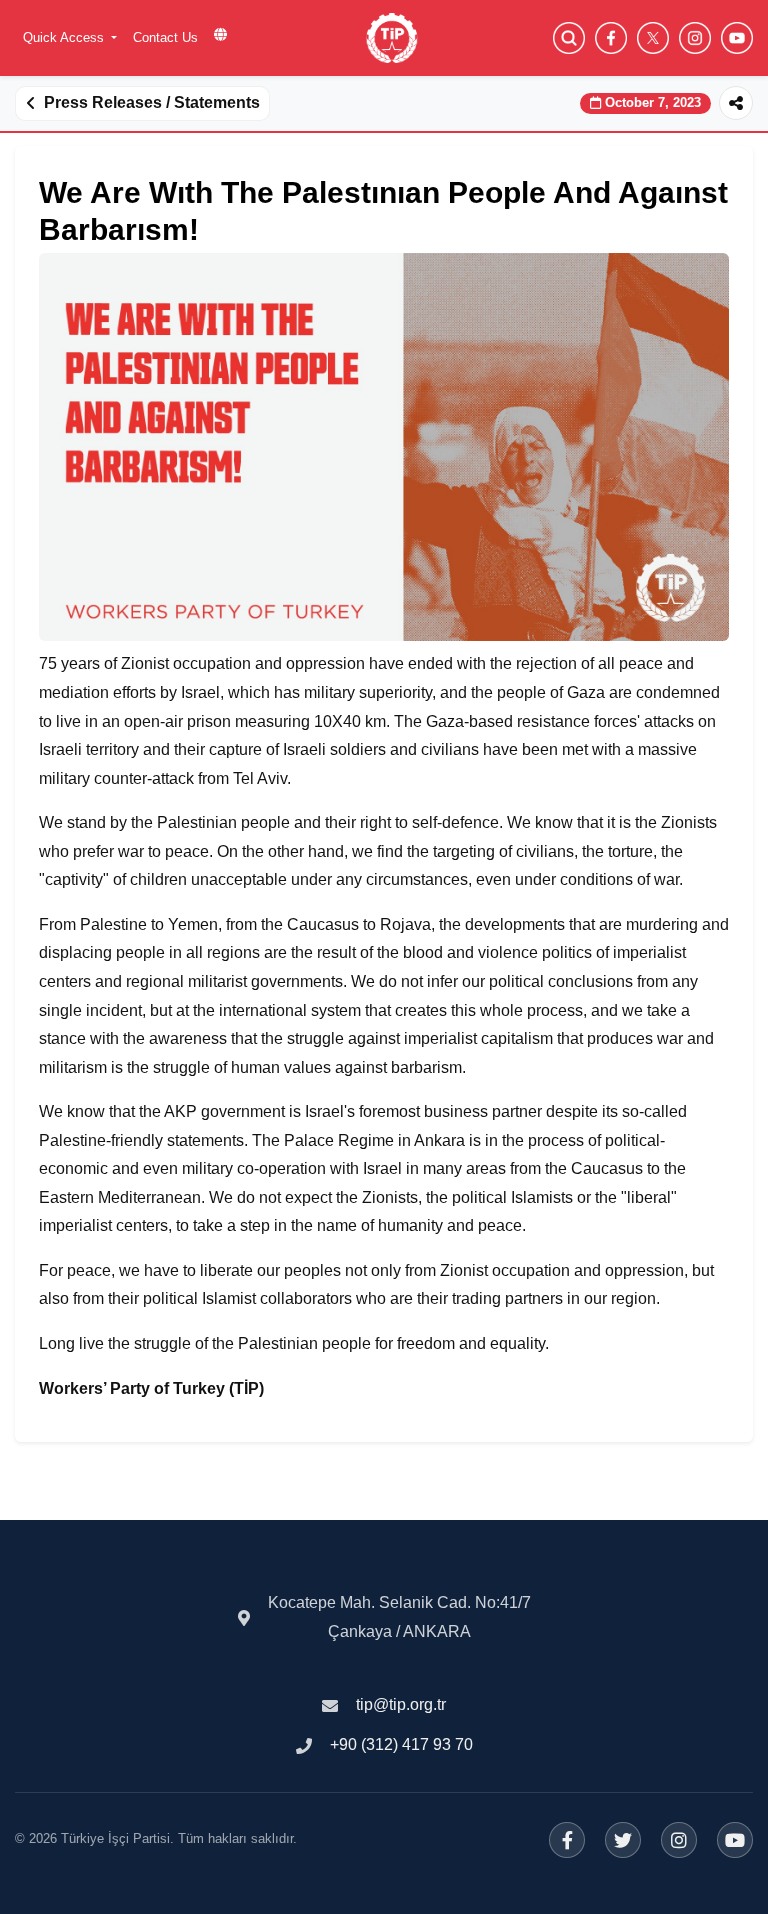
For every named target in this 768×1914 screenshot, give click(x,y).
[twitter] (653, 38)
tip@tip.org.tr (401, 1704)
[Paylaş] (736, 103)
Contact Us (165, 37)
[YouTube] (735, 1840)
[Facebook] (567, 1840)
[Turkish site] (220, 34)
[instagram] (695, 38)
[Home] (391, 38)
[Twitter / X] (623, 1840)
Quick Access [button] (65, 37)
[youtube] (737, 38)
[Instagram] (679, 1840)
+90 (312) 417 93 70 (401, 1744)
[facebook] (611, 38)
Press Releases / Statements (152, 102)
